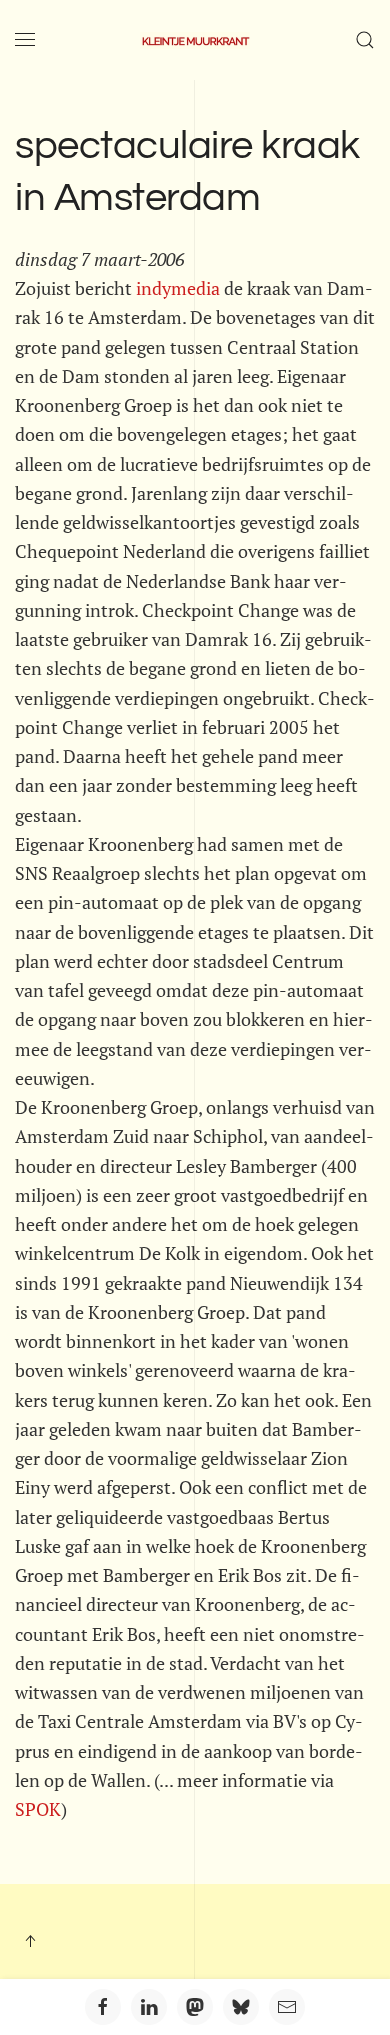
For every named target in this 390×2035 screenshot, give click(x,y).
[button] (25, 40)
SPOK (38, 1809)
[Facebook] (103, 2007)
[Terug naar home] (195, 40)
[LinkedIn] (149, 2007)
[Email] (287, 2007)
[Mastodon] (195, 2007)
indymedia (178, 288)
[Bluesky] (241, 2007)
